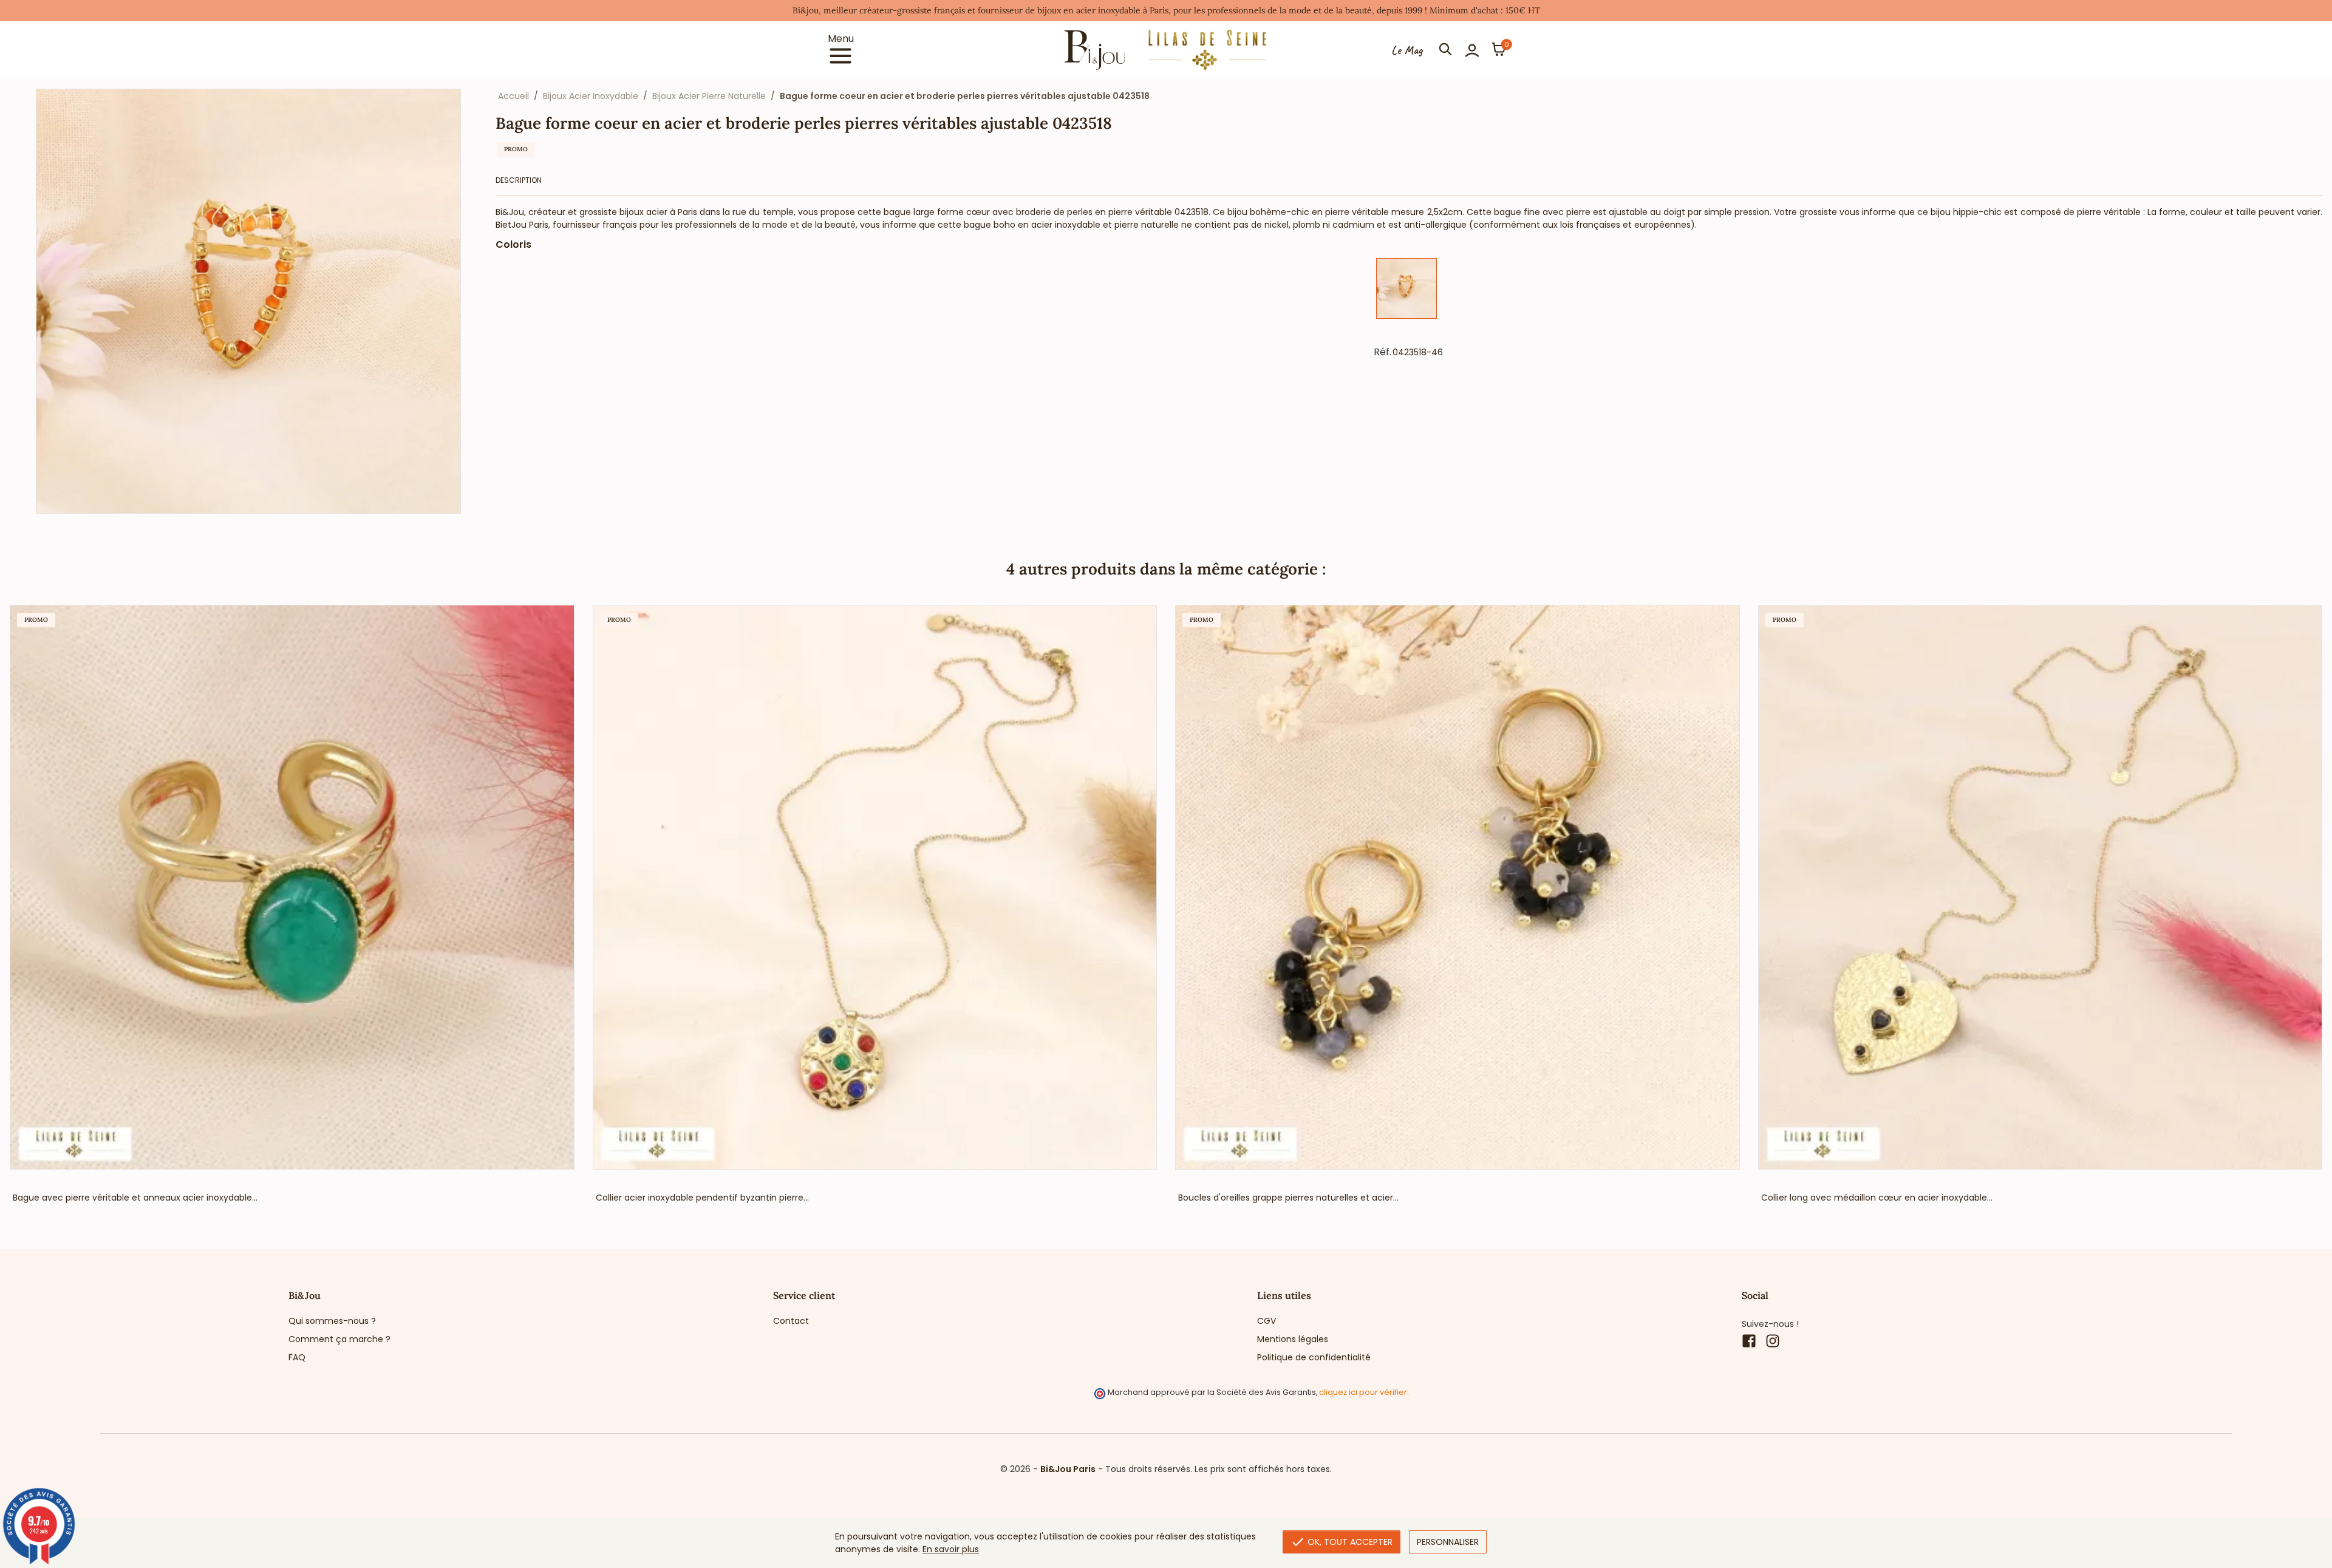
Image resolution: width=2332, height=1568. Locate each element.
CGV (1267, 1321)
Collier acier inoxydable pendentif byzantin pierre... (702, 1198)
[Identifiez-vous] (1472, 50)
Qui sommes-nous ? (332, 1321)
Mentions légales (1293, 1339)
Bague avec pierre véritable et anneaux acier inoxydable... (135, 1198)
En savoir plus (951, 1549)
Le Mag (1407, 50)
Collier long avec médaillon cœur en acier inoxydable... (1877, 1198)
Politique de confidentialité (1314, 1357)
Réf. (1382, 352)
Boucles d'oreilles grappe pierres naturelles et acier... (1288, 1198)
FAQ (297, 1357)
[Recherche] (1445, 50)
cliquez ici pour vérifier (1363, 1392)
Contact (791, 1321)
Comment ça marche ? (339, 1339)
